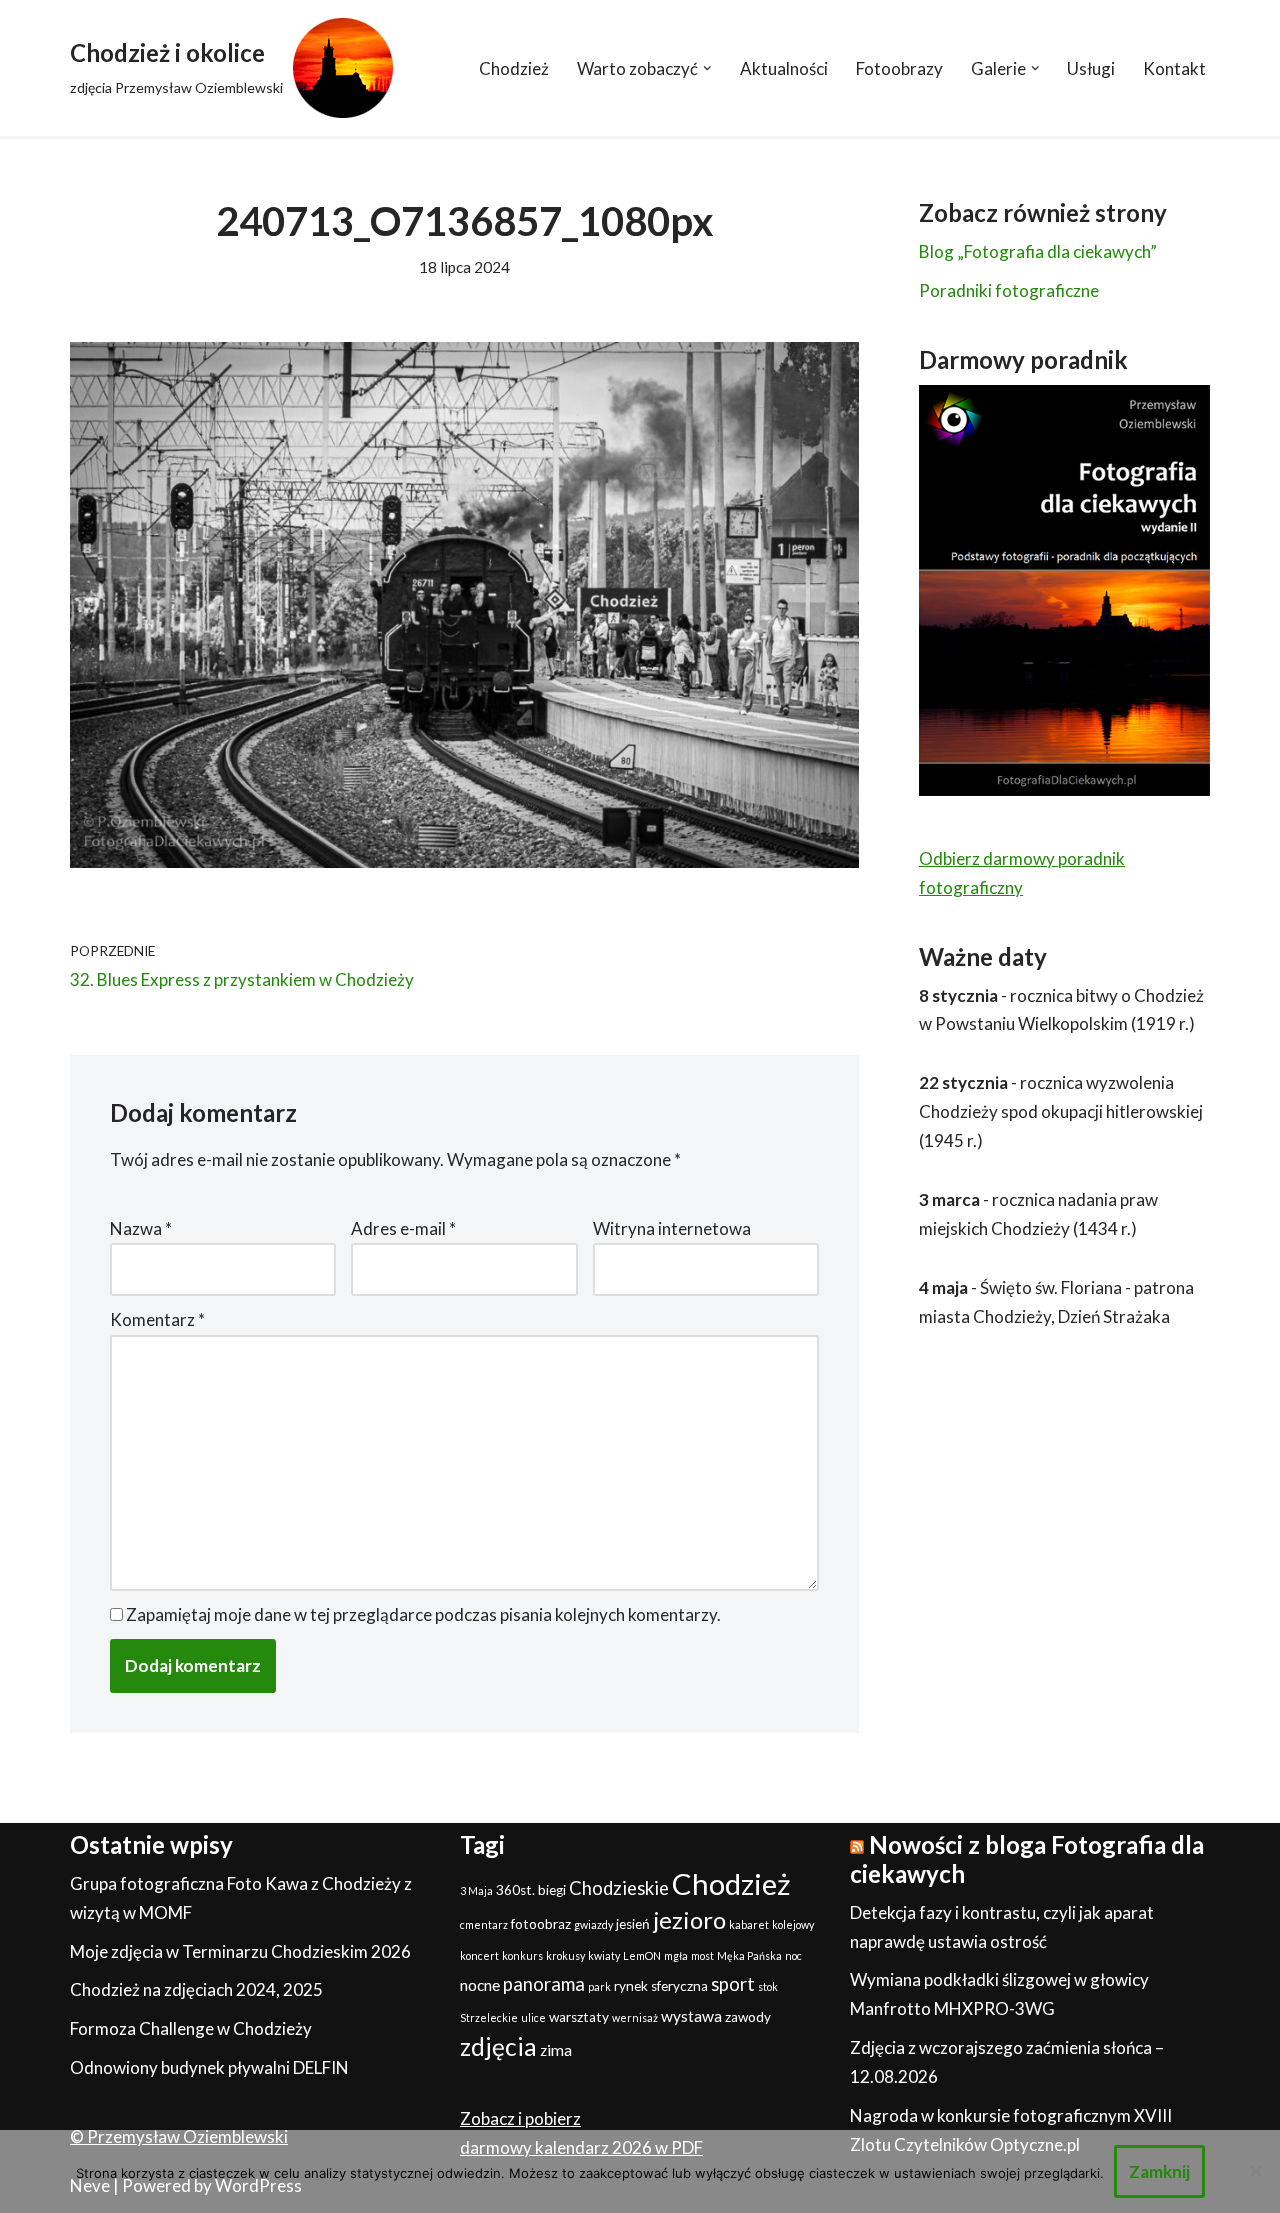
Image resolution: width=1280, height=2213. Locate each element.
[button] (707, 68)
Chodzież (514, 68)
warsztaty (579, 2017)
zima (556, 2050)
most (702, 1955)
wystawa (691, 2016)
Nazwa (141, 1228)
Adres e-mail (403, 1228)
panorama (544, 1984)
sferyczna (679, 1986)
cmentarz (484, 1924)
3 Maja (476, 1890)
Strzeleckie (489, 2017)
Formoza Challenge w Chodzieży (191, 2028)
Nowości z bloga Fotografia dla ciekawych (1027, 1859)
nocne (480, 1985)
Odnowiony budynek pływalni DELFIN (209, 2067)
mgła (676, 1955)
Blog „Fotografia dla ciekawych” (1038, 251)
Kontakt (1174, 68)
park (599, 1986)
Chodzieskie (619, 1888)
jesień (633, 1924)
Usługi (1091, 68)
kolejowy (793, 1924)
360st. (515, 1890)
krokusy (565, 1955)
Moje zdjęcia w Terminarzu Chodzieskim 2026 (240, 1951)
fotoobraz (541, 1924)
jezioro (689, 1919)
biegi (552, 1890)
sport (733, 1984)
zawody (748, 2017)
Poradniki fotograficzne (1009, 290)
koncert (479, 1955)
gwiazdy (593, 1924)
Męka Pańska (749, 1955)
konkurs (522, 1955)
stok (768, 1986)
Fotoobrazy (899, 68)
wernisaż (635, 2017)
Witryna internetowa (672, 1228)
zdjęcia (498, 2046)
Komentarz (157, 1319)
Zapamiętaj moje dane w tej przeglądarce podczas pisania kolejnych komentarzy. (423, 1614)
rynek (631, 1986)
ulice (533, 2017)
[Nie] (1255, 2171)
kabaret (749, 1924)
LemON (642, 1955)
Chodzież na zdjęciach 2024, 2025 (196, 1989)
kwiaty (604, 1955)
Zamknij (1159, 2171)
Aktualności (784, 68)
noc (793, 1955)
